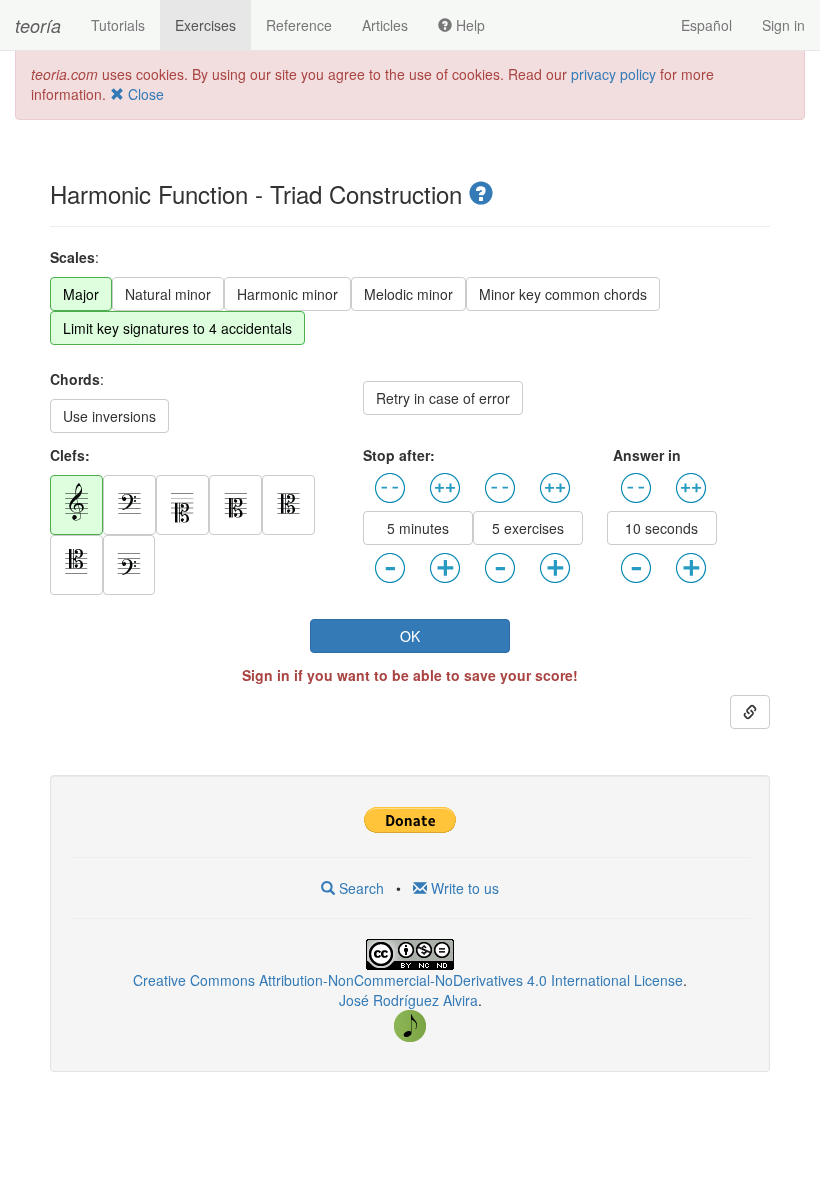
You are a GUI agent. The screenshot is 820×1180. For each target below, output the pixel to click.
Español (706, 25)
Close (144, 94)
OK (410, 636)
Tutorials (118, 25)
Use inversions (109, 416)
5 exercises (528, 528)
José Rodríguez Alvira (408, 1000)
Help (468, 25)
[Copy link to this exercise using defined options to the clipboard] (750, 712)
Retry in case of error (443, 398)
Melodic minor (408, 294)
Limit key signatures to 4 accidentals (177, 328)
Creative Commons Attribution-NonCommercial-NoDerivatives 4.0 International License (408, 980)
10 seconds (661, 528)
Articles (385, 25)
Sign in (783, 25)
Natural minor (168, 294)
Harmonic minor (287, 294)
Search (359, 888)
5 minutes (418, 528)
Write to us (463, 888)
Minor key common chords (563, 294)
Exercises (205, 25)
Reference (299, 25)
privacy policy (613, 74)
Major (81, 294)
